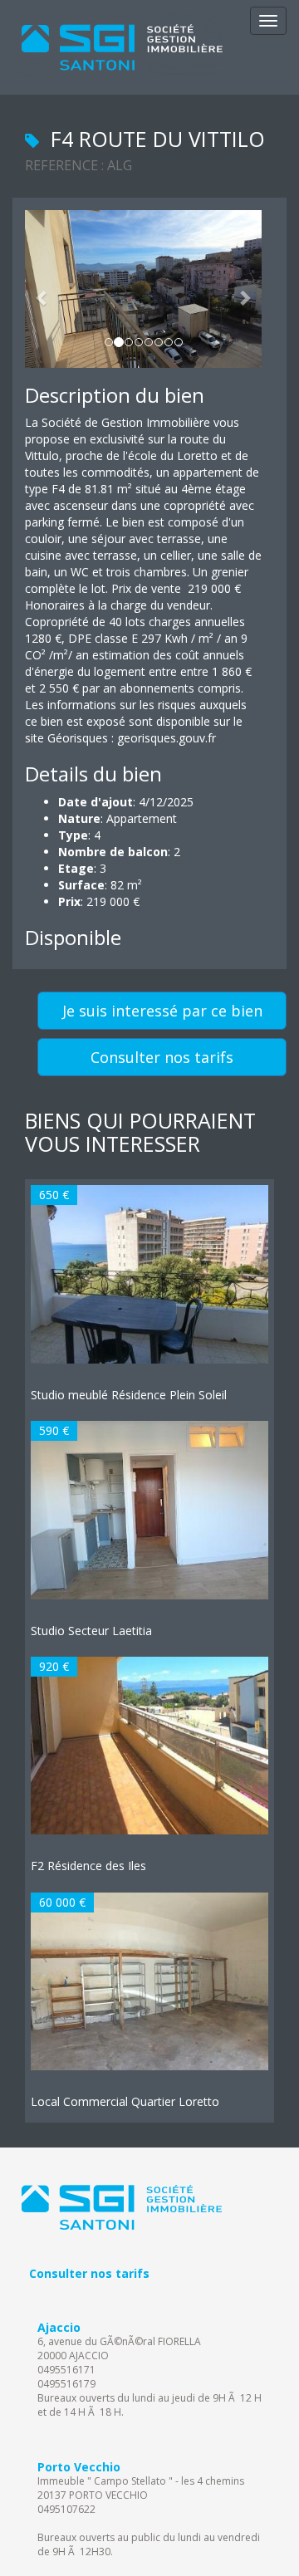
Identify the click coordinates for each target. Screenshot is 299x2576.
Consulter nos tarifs (162, 1057)
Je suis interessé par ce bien (162, 1011)
